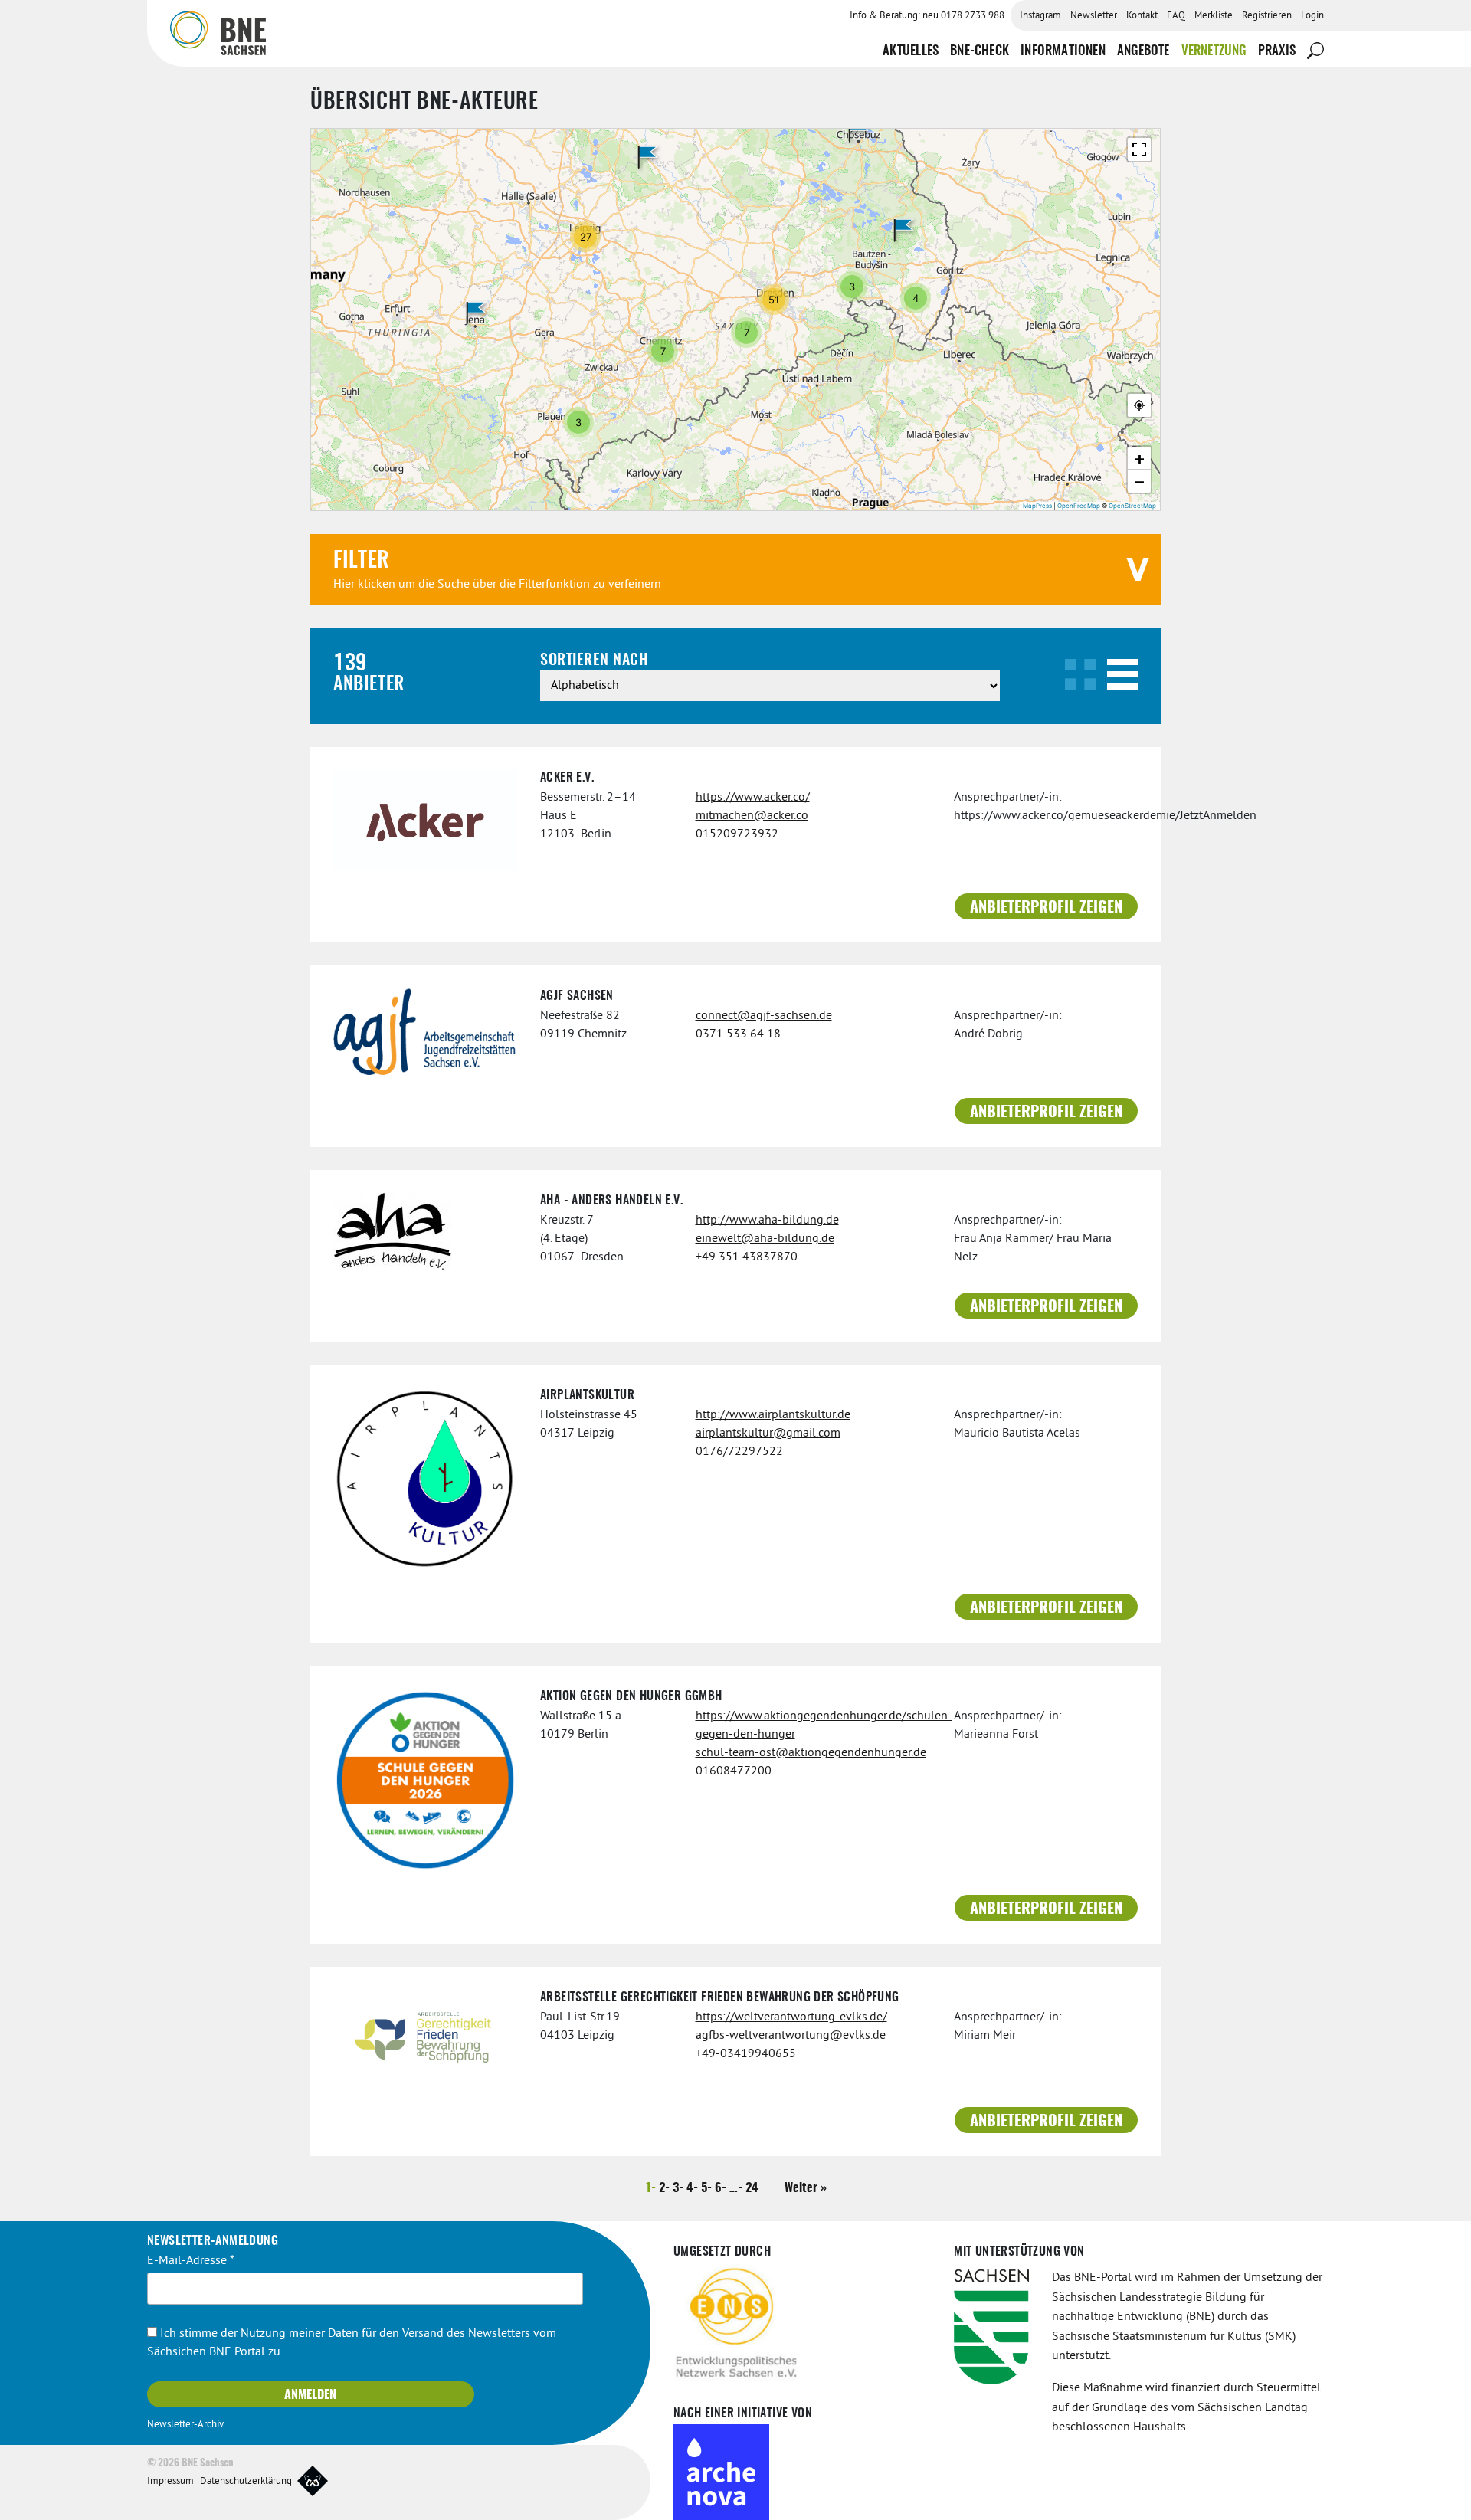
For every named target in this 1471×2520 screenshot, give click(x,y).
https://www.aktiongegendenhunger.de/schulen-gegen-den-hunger (814, 1725)
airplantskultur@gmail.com (768, 1434)
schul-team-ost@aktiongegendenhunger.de (811, 1753)
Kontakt (1142, 16)
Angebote (1143, 51)
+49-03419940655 (746, 2054)
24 (752, 2188)
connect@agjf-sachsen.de (764, 1016)
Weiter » (806, 2188)
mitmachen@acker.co (752, 816)
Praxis (1277, 51)
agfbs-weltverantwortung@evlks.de (791, 2036)
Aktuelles (911, 51)
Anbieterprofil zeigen (1046, 908)
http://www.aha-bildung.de (767, 1221)
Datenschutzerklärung (246, 2482)
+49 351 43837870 (747, 1257)
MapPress (1037, 506)
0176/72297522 (739, 1452)
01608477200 (734, 1771)
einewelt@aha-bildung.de (765, 1239)
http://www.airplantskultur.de (773, 1415)
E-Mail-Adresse (191, 2261)
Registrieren (1267, 16)
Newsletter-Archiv (185, 2425)
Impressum (170, 2482)
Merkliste (1214, 16)
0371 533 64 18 (738, 1034)
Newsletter (1094, 16)
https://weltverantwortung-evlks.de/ (791, 2017)
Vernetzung (1214, 51)
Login (1312, 16)
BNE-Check (980, 51)
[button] (476, 313)
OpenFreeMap (1079, 506)
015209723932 (737, 834)
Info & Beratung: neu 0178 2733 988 (927, 16)
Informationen (1063, 51)
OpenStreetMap (1132, 506)
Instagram (1040, 16)
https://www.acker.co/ (753, 798)
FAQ (1176, 16)
